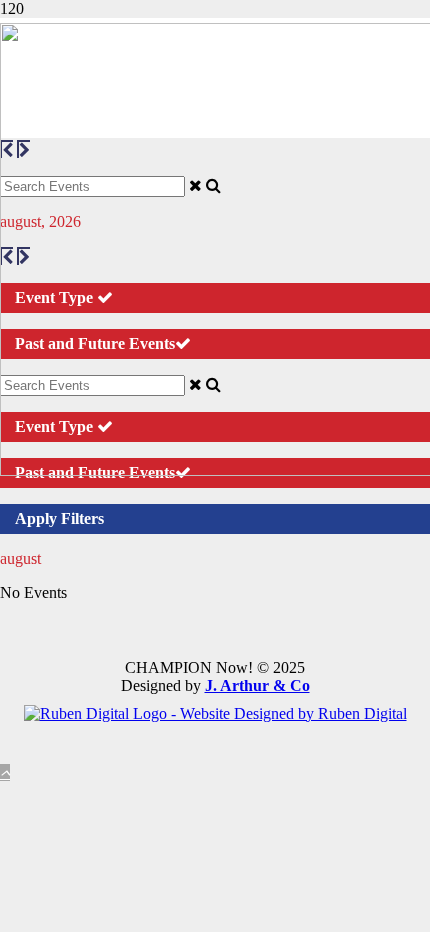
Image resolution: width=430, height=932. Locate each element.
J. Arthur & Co (257, 685)
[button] (5, 772)
